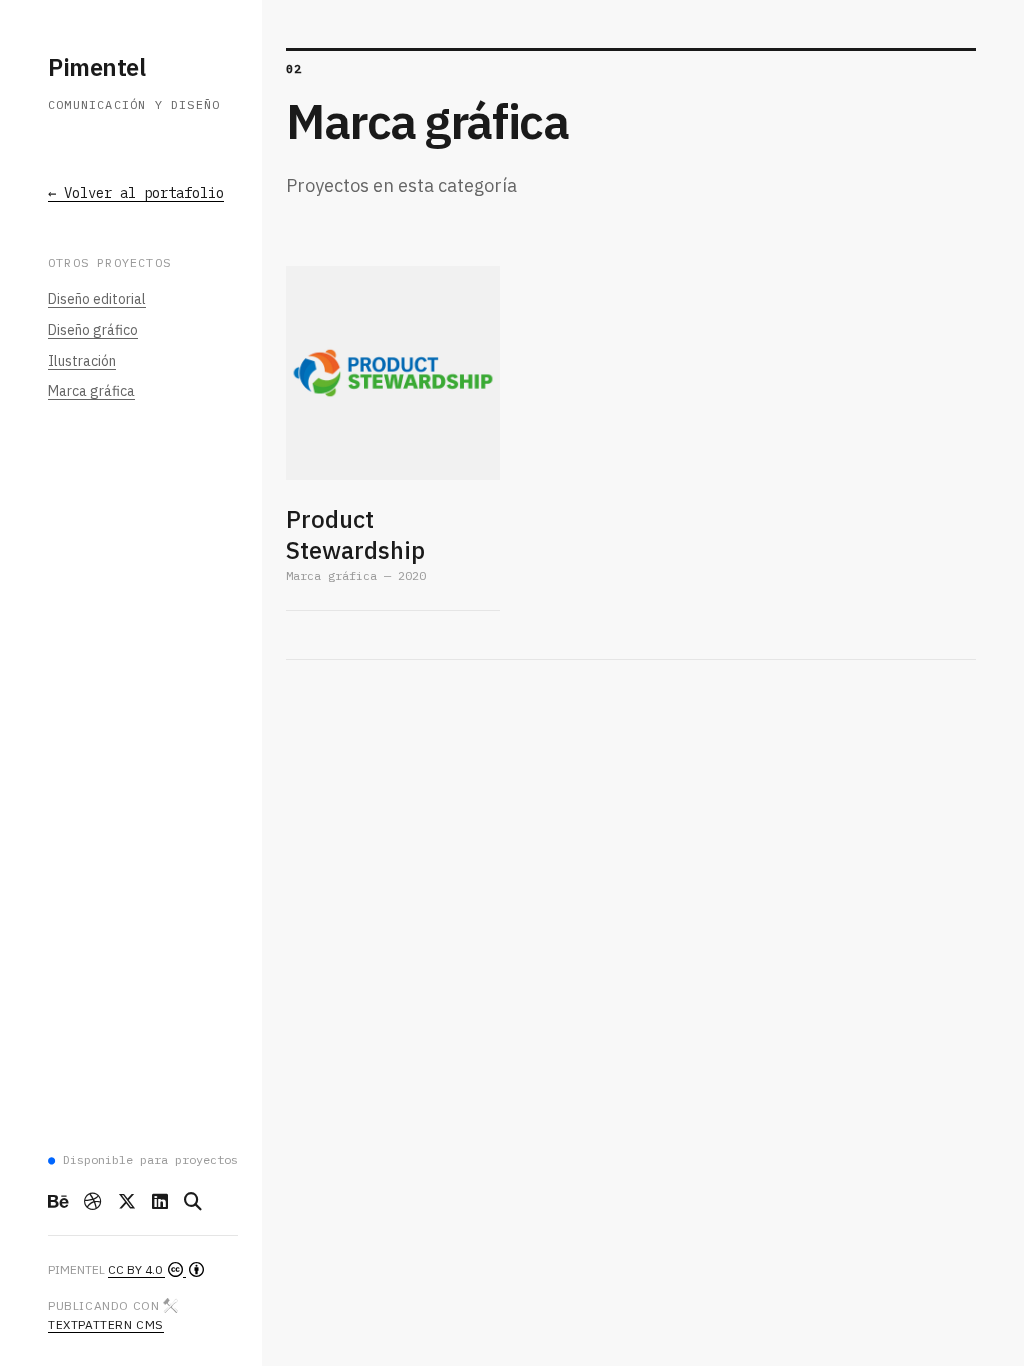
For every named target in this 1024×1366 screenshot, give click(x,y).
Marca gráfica (91, 391)
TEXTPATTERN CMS (106, 1324)
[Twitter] (127, 1202)
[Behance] (58, 1202)
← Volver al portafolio (136, 193)
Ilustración (82, 361)
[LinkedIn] (160, 1202)
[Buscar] (193, 1202)
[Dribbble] (93, 1202)
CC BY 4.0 (136, 1269)
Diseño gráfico (93, 330)
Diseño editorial (97, 299)
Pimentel (96, 67)
